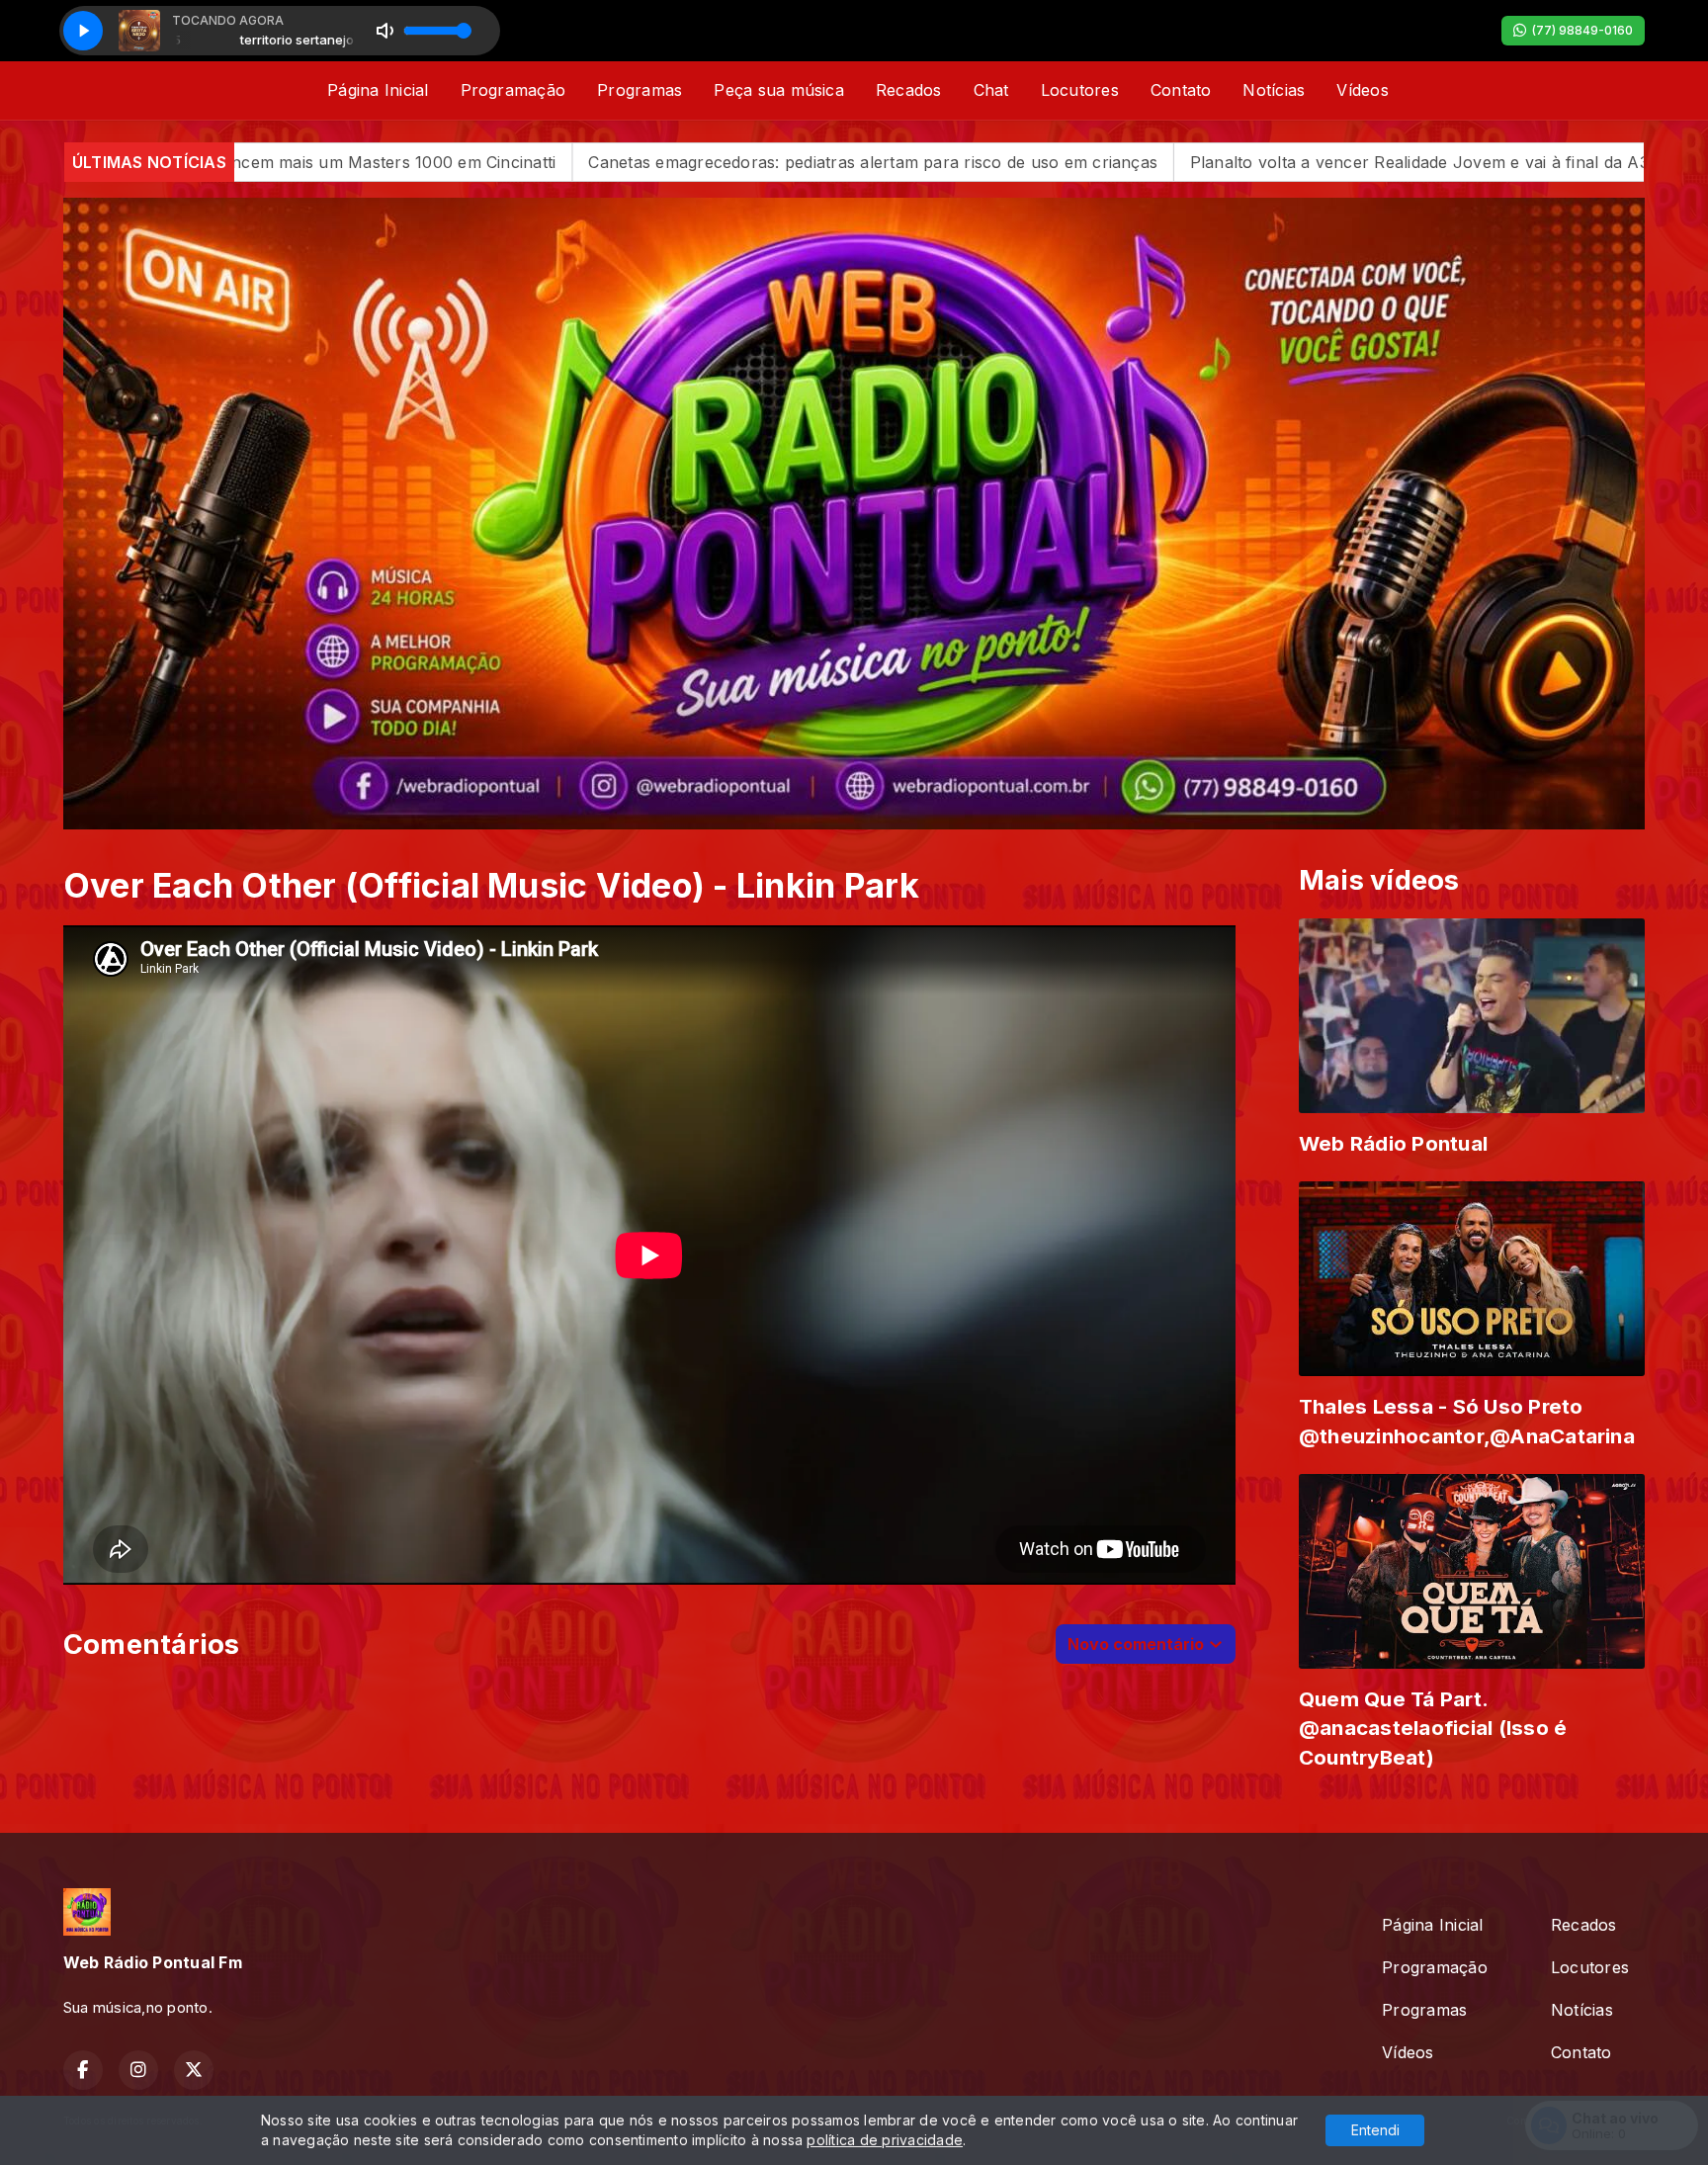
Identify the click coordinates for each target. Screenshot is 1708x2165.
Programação (513, 90)
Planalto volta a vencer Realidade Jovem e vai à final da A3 (1081, 162)
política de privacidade (885, 2140)
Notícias (1274, 90)
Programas (640, 90)
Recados (909, 90)
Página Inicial (378, 90)
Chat (991, 90)
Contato (1181, 90)
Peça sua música (779, 90)
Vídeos (1362, 90)
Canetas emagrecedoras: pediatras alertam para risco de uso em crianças (536, 162)
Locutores (1080, 90)
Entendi (1375, 2130)
